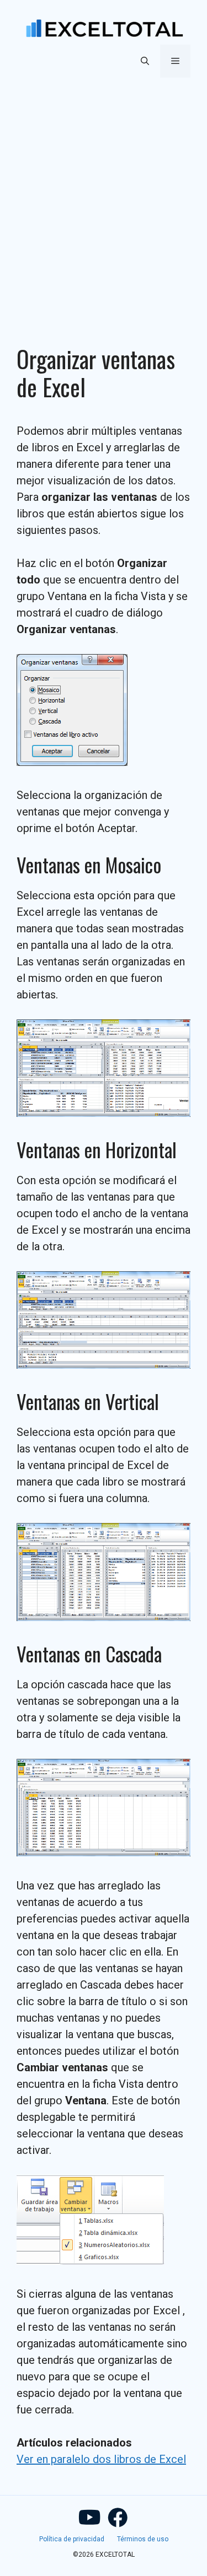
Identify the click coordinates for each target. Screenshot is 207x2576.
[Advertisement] (104, 198)
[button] (145, 61)
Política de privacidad (72, 2539)
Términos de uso (143, 2539)
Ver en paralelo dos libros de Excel (101, 2459)
